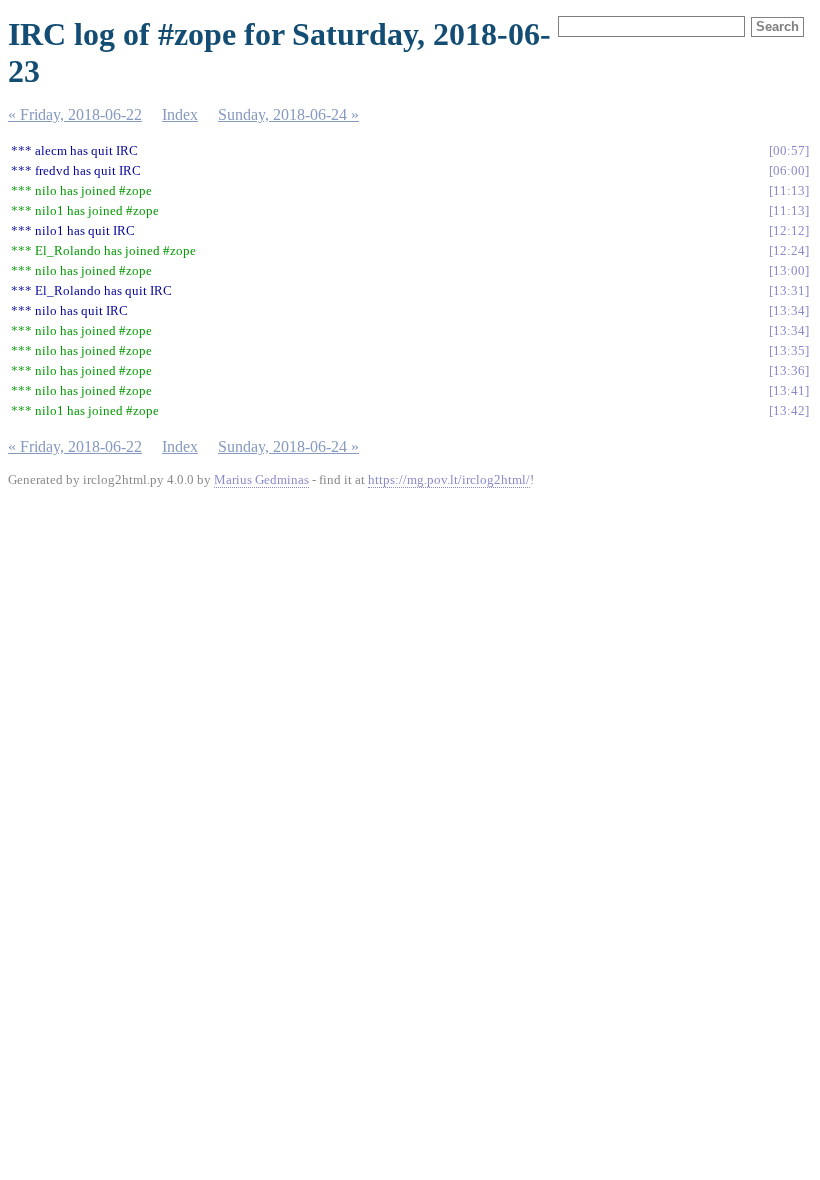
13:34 (789, 310)
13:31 (789, 290)
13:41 (789, 390)
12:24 (789, 250)
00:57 (789, 150)
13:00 (789, 270)
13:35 (789, 350)
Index (180, 114)
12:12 (789, 230)
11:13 (789, 190)
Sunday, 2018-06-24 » (288, 114)
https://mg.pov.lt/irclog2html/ (449, 479)
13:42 (789, 410)
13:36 (789, 370)
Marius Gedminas (261, 479)
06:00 (789, 170)
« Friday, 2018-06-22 (75, 114)
